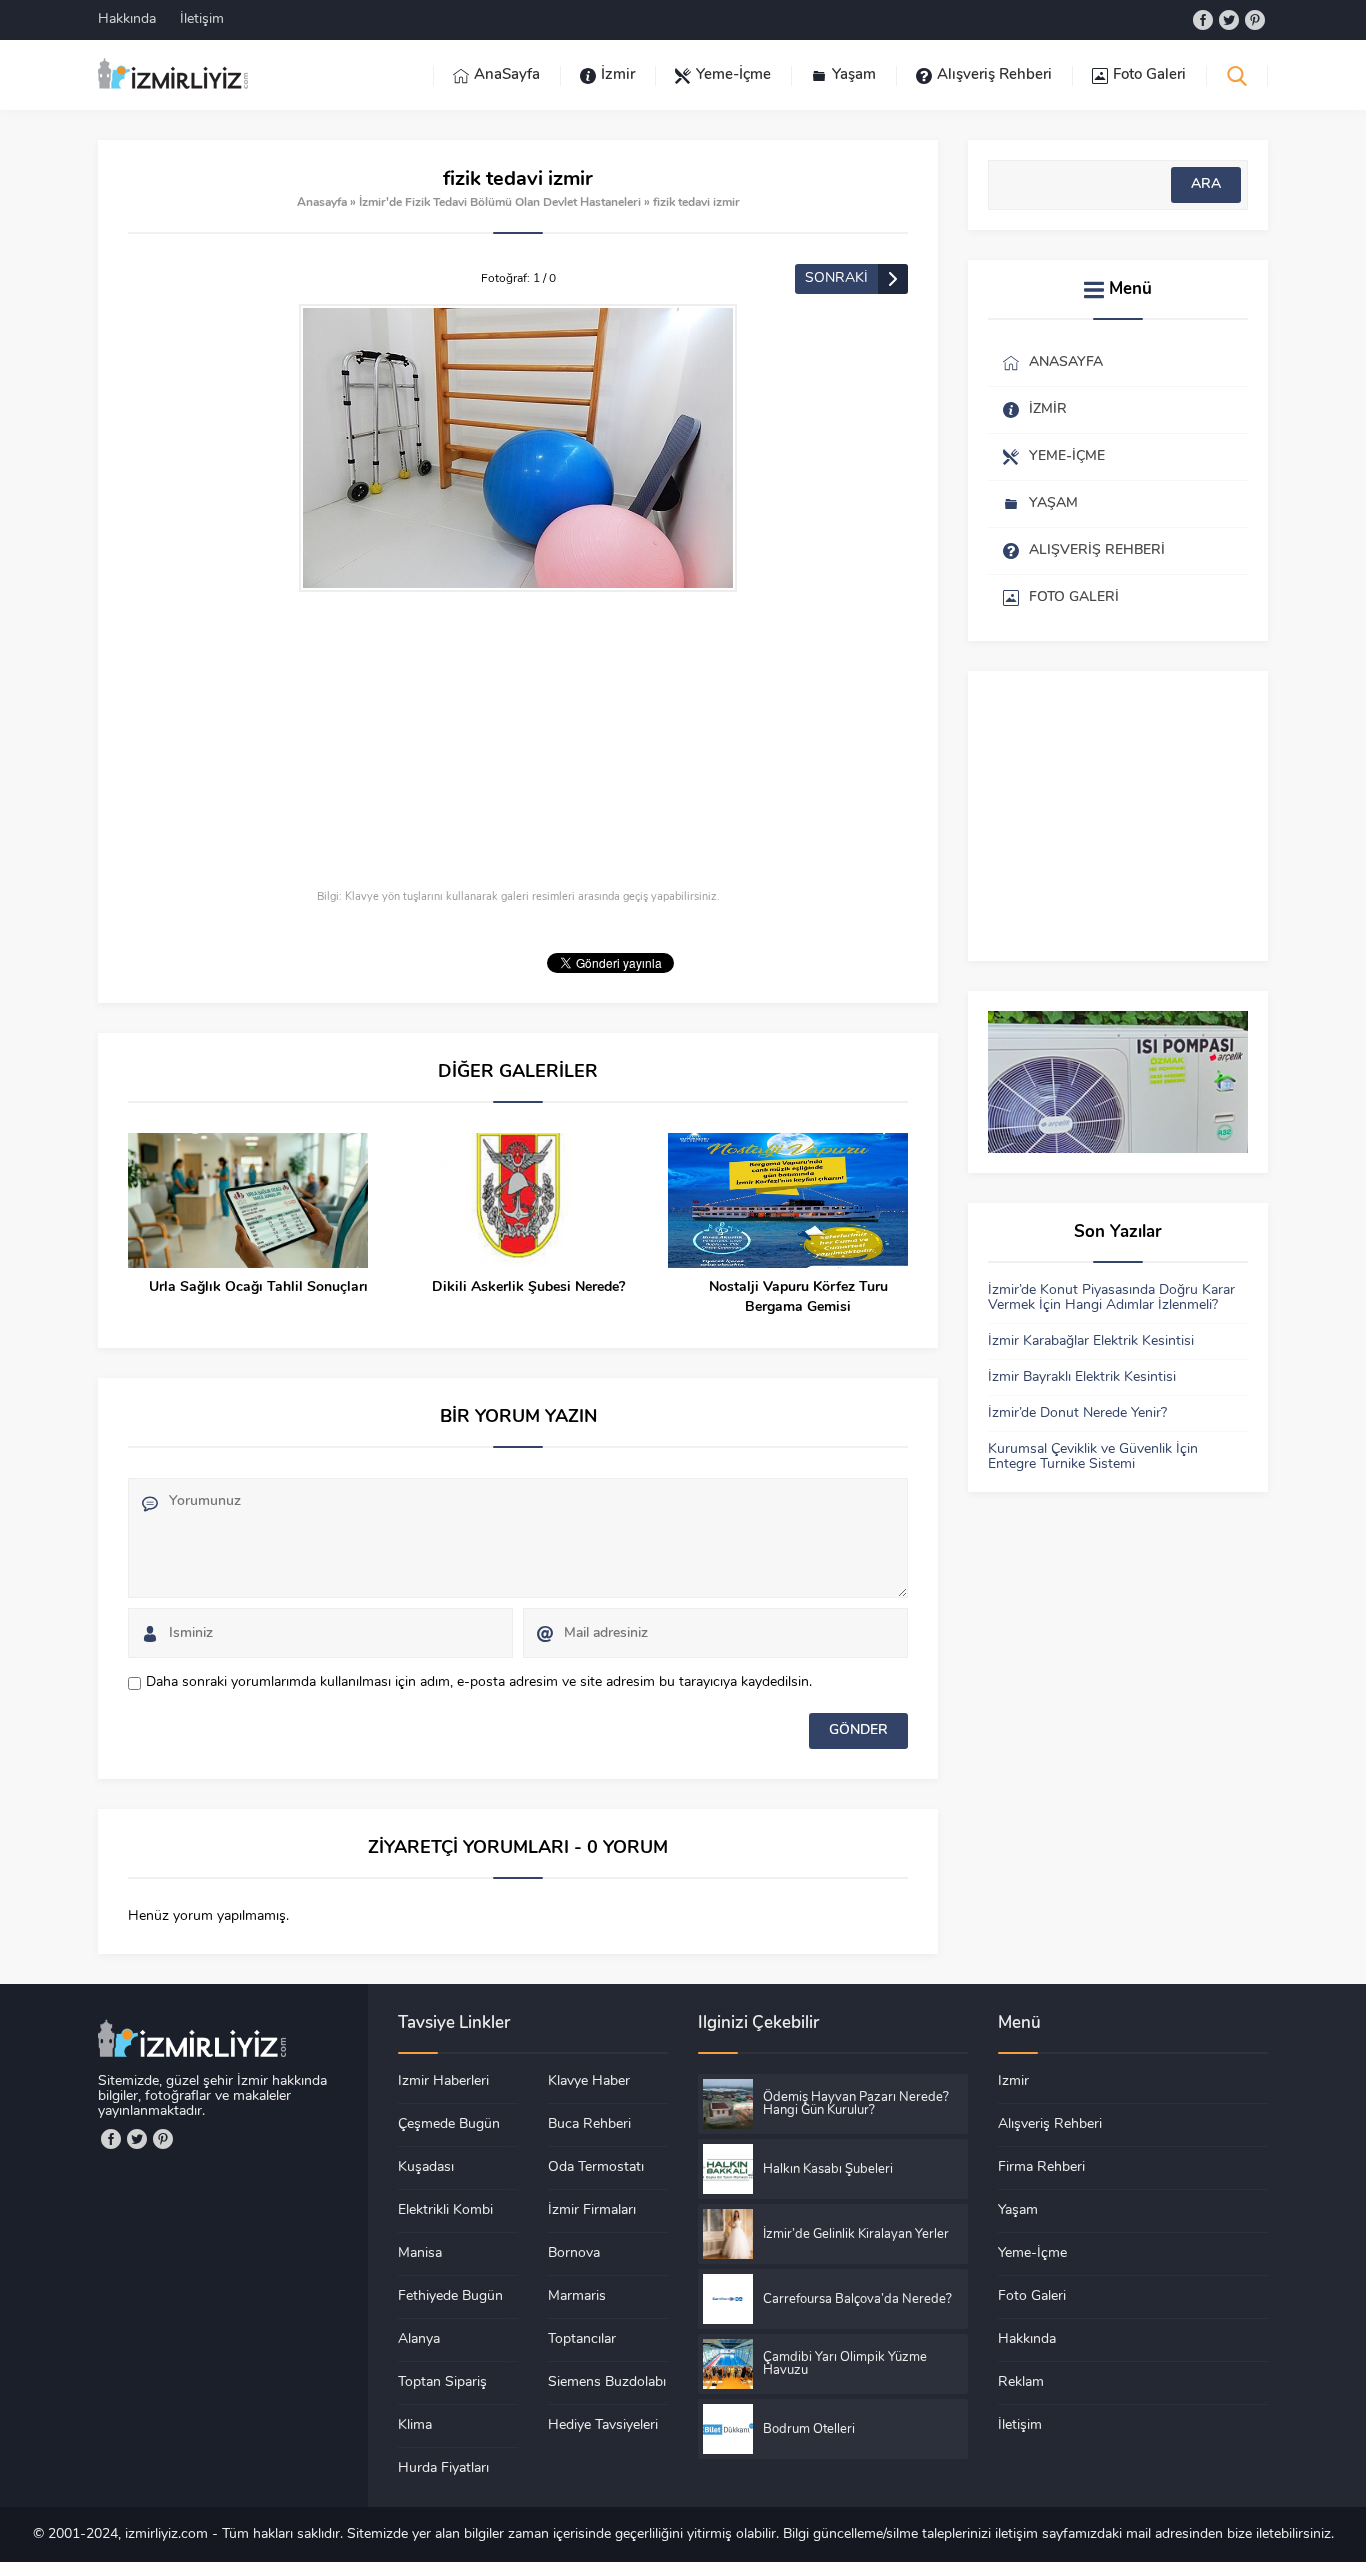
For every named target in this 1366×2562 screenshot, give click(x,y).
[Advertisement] (518, 742)
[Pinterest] (1255, 20)
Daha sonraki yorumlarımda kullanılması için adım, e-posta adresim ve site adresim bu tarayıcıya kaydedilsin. (479, 1682)
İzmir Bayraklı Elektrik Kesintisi (1082, 1377)
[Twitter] (1229, 20)
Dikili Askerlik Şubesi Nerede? (528, 1287)
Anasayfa (322, 203)
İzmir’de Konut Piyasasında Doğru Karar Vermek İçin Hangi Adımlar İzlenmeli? (1111, 1298)
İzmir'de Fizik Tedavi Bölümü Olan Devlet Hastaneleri (500, 203)
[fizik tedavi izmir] (518, 448)
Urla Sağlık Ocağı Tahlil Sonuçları (258, 1287)
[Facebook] (1203, 20)
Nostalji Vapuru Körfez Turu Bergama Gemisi (798, 1297)
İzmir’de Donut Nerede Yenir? (1077, 1413)
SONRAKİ (836, 278)
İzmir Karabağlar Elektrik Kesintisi (1091, 1341)
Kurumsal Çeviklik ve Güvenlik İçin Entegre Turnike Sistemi (1093, 1457)
